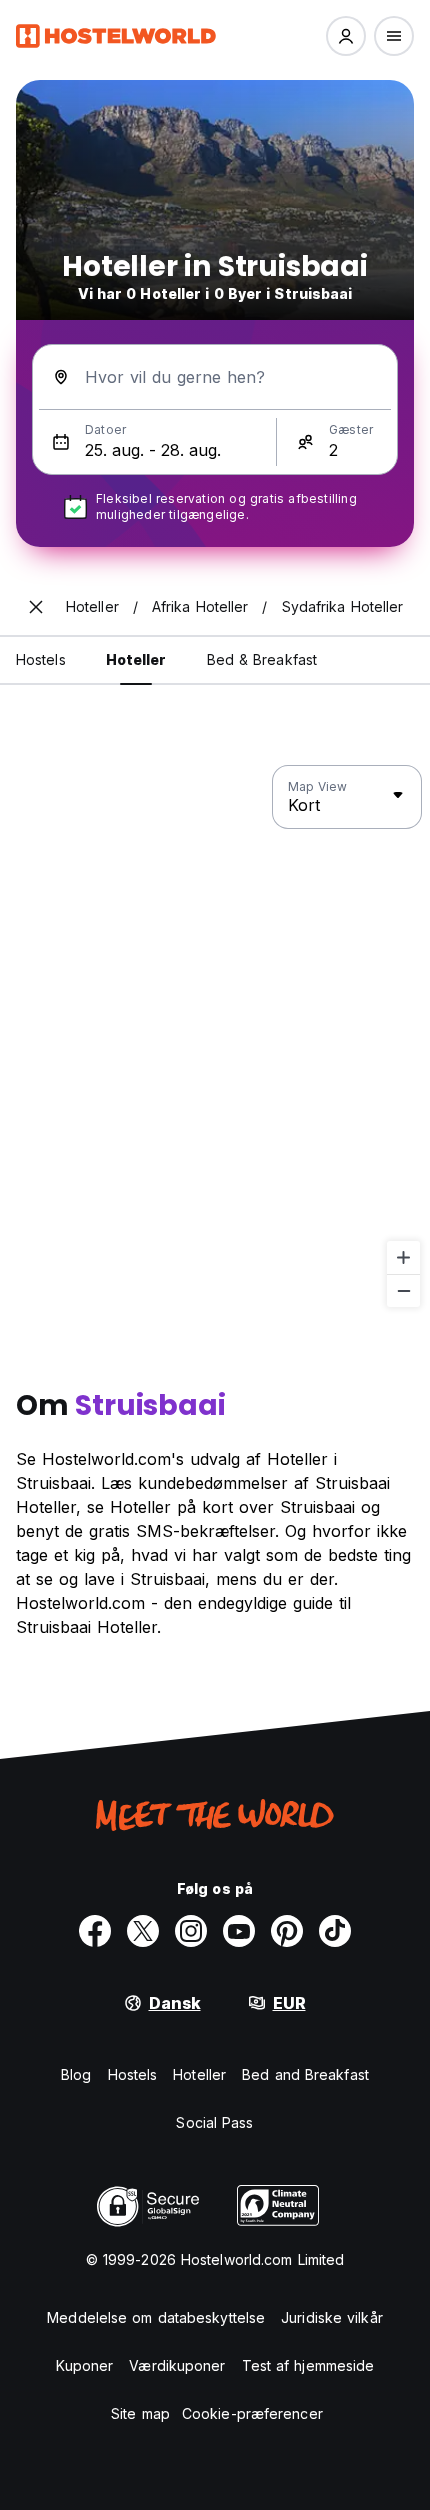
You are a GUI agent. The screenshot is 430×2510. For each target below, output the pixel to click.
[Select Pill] (346, 36)
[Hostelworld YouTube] (239, 1931)
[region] (215, 1037)
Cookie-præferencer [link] (252, 2413)
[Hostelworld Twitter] (143, 1931)
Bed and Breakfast (305, 2074)
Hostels (133, 2074)
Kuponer (85, 2365)
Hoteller (199, 2074)
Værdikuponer (177, 2365)
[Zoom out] (403, 1290)
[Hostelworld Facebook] (95, 1931)
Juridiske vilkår (332, 2317)
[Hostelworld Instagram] (191, 1931)
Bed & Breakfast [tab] (262, 659)
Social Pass (214, 2122)
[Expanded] (36, 607)
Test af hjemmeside (308, 2365)
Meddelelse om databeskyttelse (156, 2317)
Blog (76, 2074)
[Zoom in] (403, 1257)
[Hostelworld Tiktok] (335, 1931)
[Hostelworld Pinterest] (287, 1931)
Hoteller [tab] (136, 659)
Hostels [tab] (41, 659)
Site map (140, 2413)
